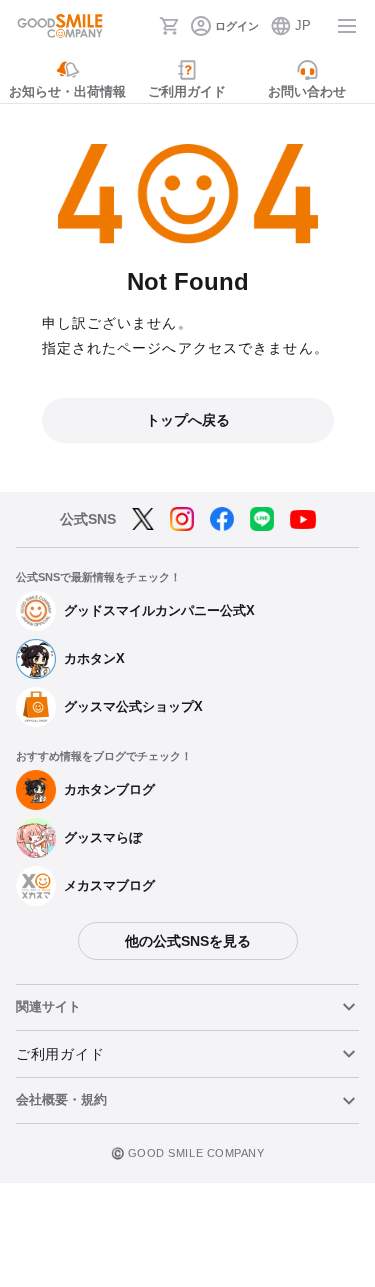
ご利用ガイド (60, 1054)
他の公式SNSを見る (188, 941)
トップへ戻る (188, 420)
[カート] (169, 26)
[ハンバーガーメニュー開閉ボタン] (347, 26)
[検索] (138, 26)
